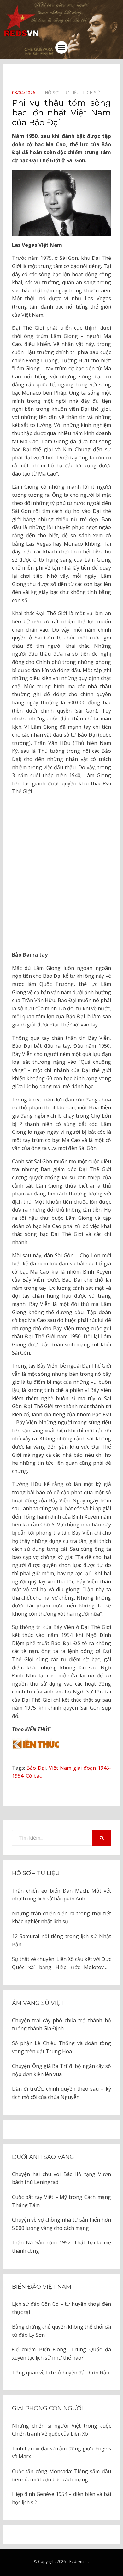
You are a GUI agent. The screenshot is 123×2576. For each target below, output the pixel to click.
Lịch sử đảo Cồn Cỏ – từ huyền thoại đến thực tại (61, 2308)
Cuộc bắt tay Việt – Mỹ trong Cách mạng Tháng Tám (61, 2201)
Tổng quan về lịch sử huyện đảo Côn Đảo (61, 2373)
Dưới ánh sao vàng (43, 2157)
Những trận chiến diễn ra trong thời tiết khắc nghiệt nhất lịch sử (61, 1918)
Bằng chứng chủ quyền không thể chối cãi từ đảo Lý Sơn (61, 2331)
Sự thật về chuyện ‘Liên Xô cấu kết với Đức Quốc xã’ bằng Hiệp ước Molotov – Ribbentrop (61, 1963)
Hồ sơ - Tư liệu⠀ (64, 93)
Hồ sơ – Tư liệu (36, 1873)
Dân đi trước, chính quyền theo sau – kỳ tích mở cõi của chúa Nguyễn (61, 2093)
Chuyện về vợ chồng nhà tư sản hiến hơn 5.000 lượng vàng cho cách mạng (61, 2224)
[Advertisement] (61, 873)
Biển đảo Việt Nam (42, 2287)
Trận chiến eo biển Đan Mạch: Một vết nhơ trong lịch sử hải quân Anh (61, 1895)
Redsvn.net (79, 2562)
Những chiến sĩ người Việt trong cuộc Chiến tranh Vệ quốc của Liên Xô (61, 2430)
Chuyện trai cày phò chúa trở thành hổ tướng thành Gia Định (61, 2024)
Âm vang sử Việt (38, 2003)
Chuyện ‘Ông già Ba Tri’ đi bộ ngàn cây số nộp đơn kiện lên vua (61, 2070)
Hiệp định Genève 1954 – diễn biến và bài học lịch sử (61, 2498)
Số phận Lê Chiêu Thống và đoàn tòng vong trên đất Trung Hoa (61, 2047)
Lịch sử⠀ (93, 93)
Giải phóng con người (47, 2408)
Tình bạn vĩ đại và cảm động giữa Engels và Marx (61, 2453)
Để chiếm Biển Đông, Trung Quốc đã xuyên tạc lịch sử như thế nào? (61, 2354)
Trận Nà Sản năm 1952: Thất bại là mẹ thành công (61, 2247)
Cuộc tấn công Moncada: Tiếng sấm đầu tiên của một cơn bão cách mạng (61, 2475)
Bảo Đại (36, 1768)
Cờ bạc (34, 1776)
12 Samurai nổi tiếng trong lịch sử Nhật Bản (61, 1940)
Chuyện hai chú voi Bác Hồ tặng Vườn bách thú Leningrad (61, 2178)
